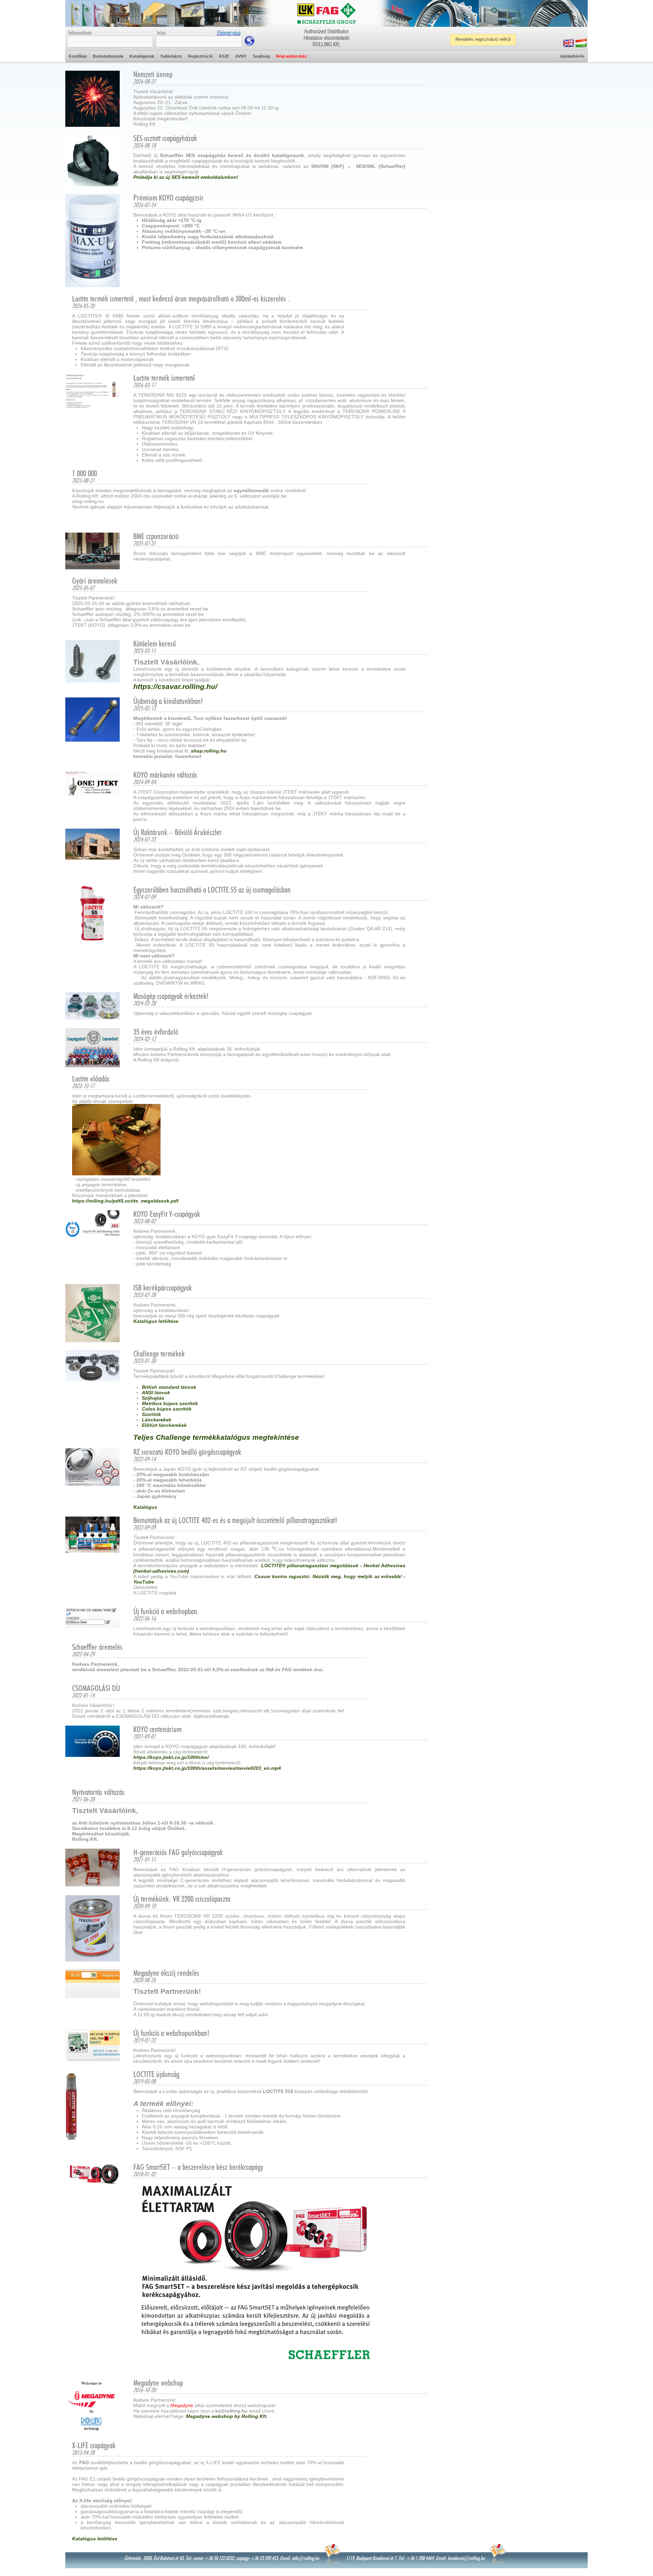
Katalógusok (142, 56)
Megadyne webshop (158, 2383)
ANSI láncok (156, 1393)
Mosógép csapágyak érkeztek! (171, 997)
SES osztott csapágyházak (165, 139)
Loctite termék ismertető (164, 378)
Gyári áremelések (95, 581)
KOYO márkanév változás (165, 775)
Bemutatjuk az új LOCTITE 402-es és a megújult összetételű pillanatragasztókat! (235, 1521)
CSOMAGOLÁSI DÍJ (96, 1689)
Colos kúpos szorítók (167, 1409)
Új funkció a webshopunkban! (171, 2034)
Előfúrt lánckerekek (164, 1425)
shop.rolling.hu (209, 751)
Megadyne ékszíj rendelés (166, 1973)
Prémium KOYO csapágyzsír (169, 198)
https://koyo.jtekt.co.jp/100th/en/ (171, 1757)
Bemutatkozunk (108, 56)
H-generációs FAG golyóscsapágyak (178, 1853)
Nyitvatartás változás (98, 1793)
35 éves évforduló (156, 1032)
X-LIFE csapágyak (94, 2446)
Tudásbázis (171, 56)
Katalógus (145, 1507)
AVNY (241, 56)
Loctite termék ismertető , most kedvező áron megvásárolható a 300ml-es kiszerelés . (181, 299)
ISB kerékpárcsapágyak (163, 1288)
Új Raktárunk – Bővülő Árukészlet (177, 833)
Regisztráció (200, 56)
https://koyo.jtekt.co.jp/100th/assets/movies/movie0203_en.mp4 (207, 1768)
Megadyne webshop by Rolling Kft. (227, 2416)
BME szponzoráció (156, 537)
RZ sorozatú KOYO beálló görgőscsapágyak (187, 1452)
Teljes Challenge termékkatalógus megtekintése (216, 1437)
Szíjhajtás (153, 1398)
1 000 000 (85, 474)
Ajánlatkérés (572, 56)
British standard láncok (169, 1387)
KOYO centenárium (157, 1730)
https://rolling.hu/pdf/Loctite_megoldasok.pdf (125, 1201)
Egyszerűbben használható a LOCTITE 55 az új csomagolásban (212, 890)
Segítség (261, 56)
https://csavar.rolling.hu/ (175, 686)
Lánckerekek (157, 1420)
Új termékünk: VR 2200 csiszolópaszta (182, 1899)
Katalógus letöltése (157, 1321)
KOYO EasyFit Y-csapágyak (167, 1214)
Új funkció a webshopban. (166, 1612)
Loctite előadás (91, 1079)
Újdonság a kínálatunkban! (168, 702)
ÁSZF (224, 56)
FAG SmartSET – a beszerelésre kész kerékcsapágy (198, 2167)
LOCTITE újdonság (156, 2075)
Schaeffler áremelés (97, 1647)
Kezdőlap (78, 56)
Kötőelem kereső (155, 644)
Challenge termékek (159, 1354)
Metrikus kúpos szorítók (170, 1403)
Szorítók (151, 1414)
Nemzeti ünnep (153, 75)
